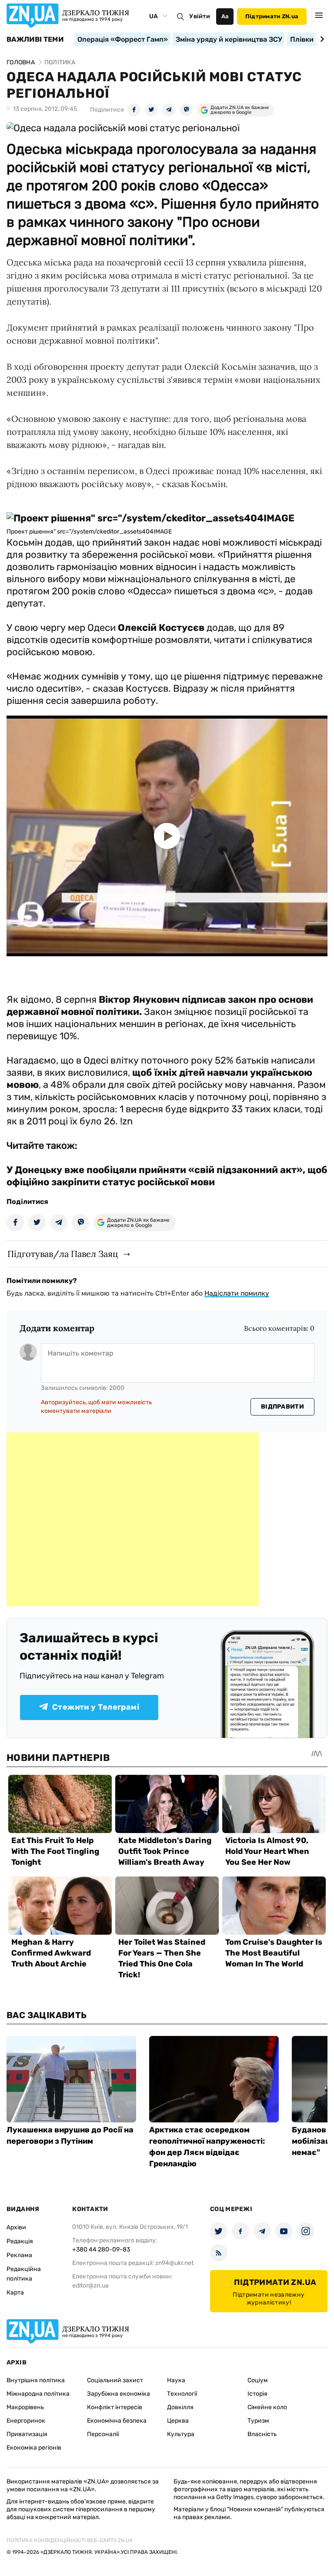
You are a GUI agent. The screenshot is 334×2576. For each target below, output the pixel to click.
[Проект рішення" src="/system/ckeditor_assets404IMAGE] (150, 518)
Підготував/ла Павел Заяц (63, 1254)
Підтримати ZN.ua (272, 16)
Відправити (282, 1407)
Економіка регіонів (34, 2448)
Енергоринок (26, 2421)
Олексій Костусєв (161, 628)
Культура (181, 2434)
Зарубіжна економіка (119, 2394)
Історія (257, 2394)
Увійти (200, 16)
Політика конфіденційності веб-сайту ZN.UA (70, 2540)
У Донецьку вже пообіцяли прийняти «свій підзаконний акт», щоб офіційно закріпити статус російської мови (167, 1176)
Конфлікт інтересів (115, 2407)
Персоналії (103, 2434)
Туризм (258, 2421)
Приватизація (27, 2434)
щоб (142, 1073)
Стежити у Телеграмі (96, 1707)
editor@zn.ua (90, 2286)
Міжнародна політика (38, 2394)
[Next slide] (321, 39)
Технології (182, 2394)
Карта (15, 2293)
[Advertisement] (133, 1519)
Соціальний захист (115, 2380)
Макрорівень (25, 2407)
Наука (176, 2380)
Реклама (19, 2255)
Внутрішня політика (36, 2380)
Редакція (20, 2241)
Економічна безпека (117, 2421)
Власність (262, 2434)
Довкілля (180, 2407)
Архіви (16, 2227)
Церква (178, 2421)
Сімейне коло (267, 2407)
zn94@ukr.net (174, 2263)
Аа (225, 16)
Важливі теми (35, 40)
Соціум (258, 2380)
